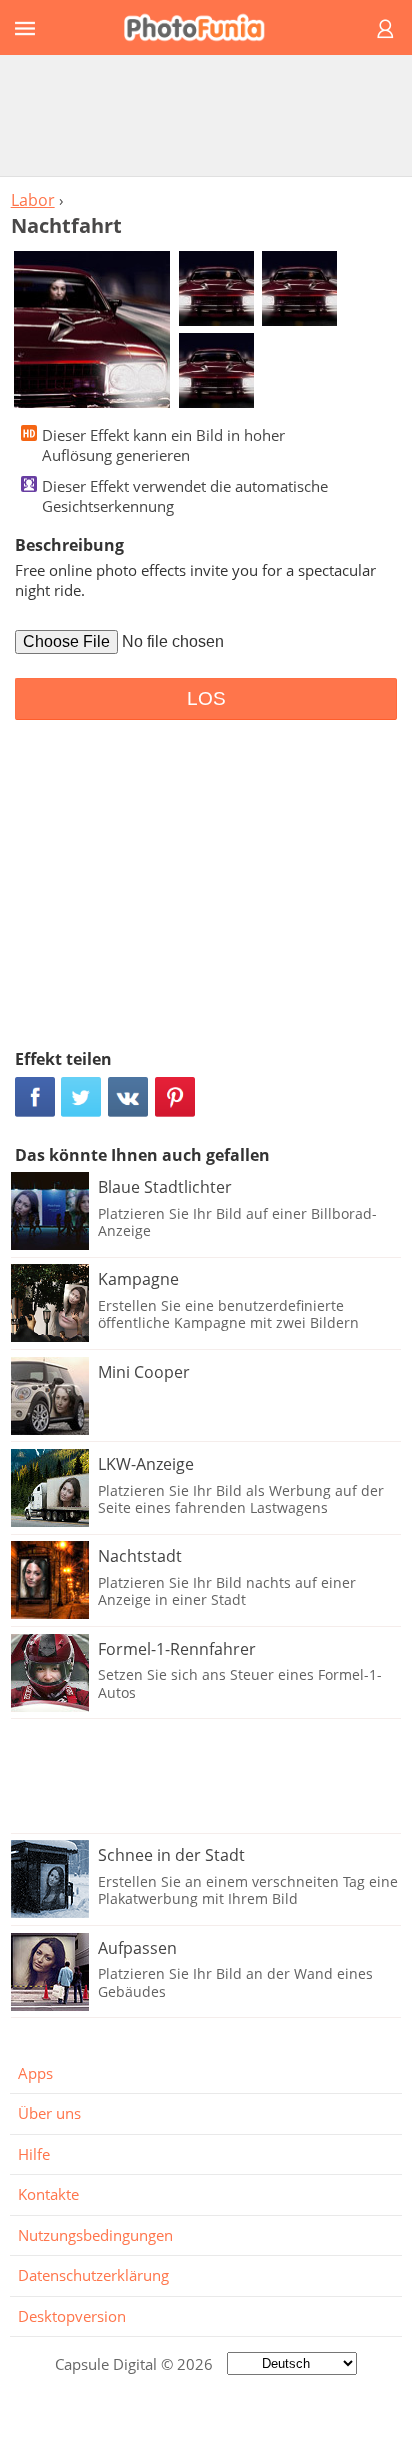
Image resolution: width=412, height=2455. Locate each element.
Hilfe (34, 2154)
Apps (35, 2073)
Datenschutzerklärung (93, 2275)
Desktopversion (72, 2316)
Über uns (49, 2113)
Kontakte (48, 2194)
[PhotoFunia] (203, 27)
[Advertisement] (206, 115)
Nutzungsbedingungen (95, 2235)
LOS (206, 698)
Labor (33, 200)
